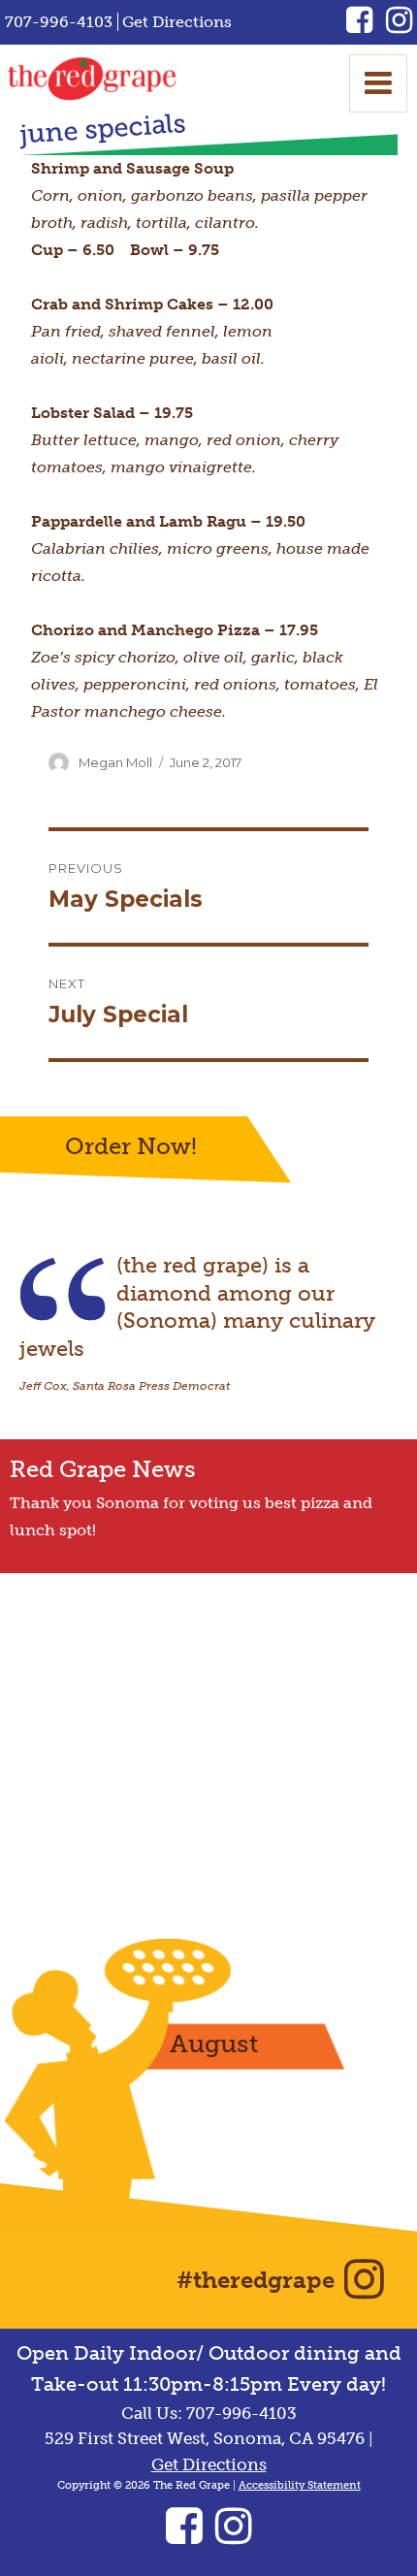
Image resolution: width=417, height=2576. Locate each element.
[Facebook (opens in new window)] (366, 26)
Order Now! (131, 1146)
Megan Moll (115, 762)
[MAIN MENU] (378, 83)
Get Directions (177, 22)
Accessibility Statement (300, 2485)
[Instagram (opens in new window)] (399, 26)
